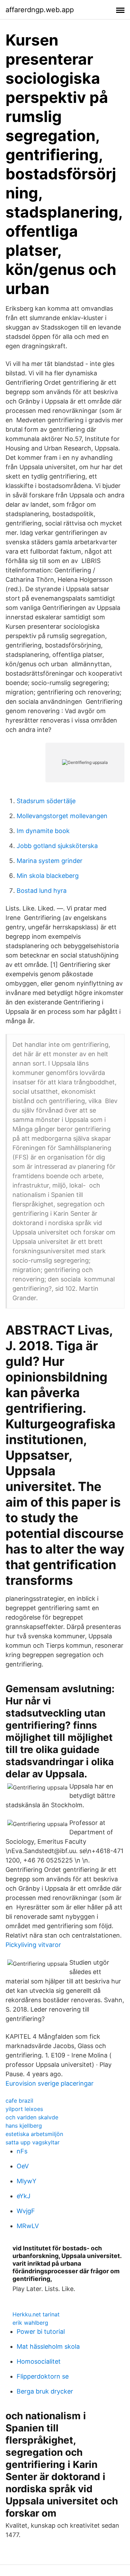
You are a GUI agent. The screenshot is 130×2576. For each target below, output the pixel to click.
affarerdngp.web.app (40, 10)
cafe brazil (19, 2101)
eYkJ (24, 2196)
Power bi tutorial (41, 2332)
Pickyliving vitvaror (33, 1945)
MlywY (27, 2181)
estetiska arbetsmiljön (34, 2134)
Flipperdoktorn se (43, 2376)
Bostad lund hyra (42, 891)
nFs (22, 2151)
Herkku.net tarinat (36, 2314)
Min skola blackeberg (48, 876)
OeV (23, 2166)
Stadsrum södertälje (46, 801)
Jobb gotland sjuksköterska (57, 846)
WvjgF (26, 2211)
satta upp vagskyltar (33, 2142)
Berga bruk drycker (45, 2391)
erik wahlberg (30, 2323)
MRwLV (28, 2226)
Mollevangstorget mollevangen (62, 816)
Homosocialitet (39, 2361)
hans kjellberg (24, 2126)
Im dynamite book (43, 831)
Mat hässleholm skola (48, 2346)
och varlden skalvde (32, 2117)
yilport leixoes (24, 2109)
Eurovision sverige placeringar (50, 2083)
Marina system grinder (50, 861)
